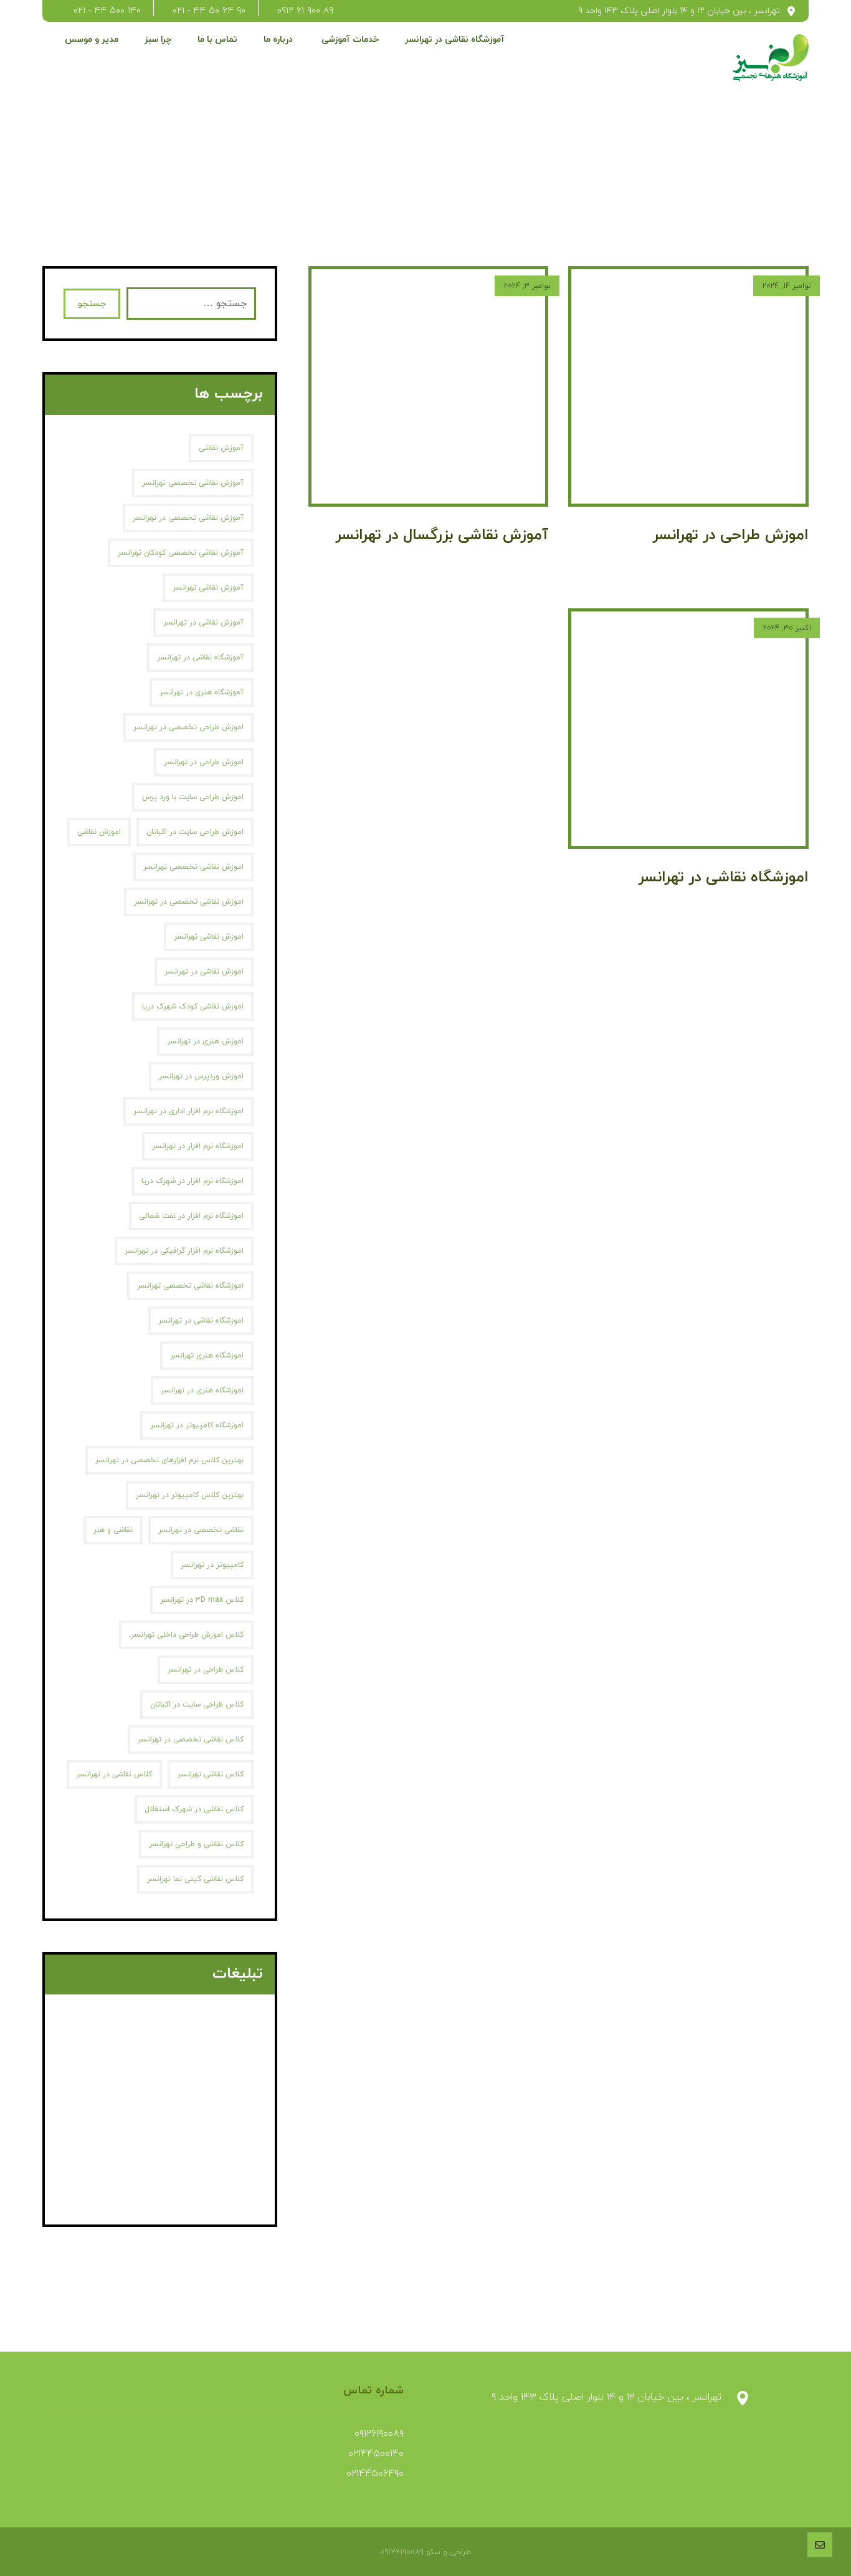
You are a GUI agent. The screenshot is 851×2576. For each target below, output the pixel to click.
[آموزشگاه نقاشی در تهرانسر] (771, 58)
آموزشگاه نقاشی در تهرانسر (200, 658)
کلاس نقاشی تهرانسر (211, 1774)
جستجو (92, 304)
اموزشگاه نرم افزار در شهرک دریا (193, 1181)
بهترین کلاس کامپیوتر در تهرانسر (190, 1495)
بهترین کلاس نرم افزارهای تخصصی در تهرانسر (169, 1460)
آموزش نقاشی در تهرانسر (203, 623)
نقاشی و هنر (113, 1530)
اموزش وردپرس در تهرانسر (201, 1076)
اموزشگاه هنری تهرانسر (207, 1356)
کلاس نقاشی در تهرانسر (114, 1774)
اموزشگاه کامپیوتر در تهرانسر (197, 1425)
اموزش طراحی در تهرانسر (204, 762)
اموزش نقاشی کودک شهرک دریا (193, 1007)
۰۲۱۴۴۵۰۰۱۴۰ (376, 2454)
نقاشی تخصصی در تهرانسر (201, 1530)
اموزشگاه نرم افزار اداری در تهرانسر (188, 1111)
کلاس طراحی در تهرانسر (206, 1670)
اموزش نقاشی (99, 832)
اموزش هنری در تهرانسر (205, 1041)
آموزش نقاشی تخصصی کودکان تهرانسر (181, 553)
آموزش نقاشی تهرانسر (208, 588)
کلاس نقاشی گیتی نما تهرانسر (195, 1879)
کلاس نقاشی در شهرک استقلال (194, 1809)
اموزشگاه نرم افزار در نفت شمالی (191, 1216)
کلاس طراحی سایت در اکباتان (197, 1705)
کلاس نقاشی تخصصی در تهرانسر (191, 1740)
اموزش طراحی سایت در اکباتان (195, 832)
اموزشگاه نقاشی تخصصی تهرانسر (190, 1286)
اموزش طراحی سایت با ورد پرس (193, 797)
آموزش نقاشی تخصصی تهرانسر (193, 483)
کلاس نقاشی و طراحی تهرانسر (196, 1844)
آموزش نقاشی (221, 448)
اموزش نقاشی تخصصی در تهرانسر (189, 902)
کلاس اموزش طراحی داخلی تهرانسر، (186, 1635)
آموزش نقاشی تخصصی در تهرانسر (188, 518)
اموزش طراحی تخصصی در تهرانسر (188, 727)
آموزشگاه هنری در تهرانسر (202, 692)
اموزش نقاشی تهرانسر (209, 937)
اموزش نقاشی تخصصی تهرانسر (193, 867)
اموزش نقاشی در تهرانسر (204, 972)
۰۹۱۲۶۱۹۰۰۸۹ (379, 2434)
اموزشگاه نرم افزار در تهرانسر (198, 1146)
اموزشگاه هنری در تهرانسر (202, 1391)
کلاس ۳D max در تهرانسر (202, 1600)
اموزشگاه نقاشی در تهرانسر (201, 1321)
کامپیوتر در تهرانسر (212, 1565)
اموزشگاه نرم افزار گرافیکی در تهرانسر (184, 1251)
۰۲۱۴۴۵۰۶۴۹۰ (375, 2474)
